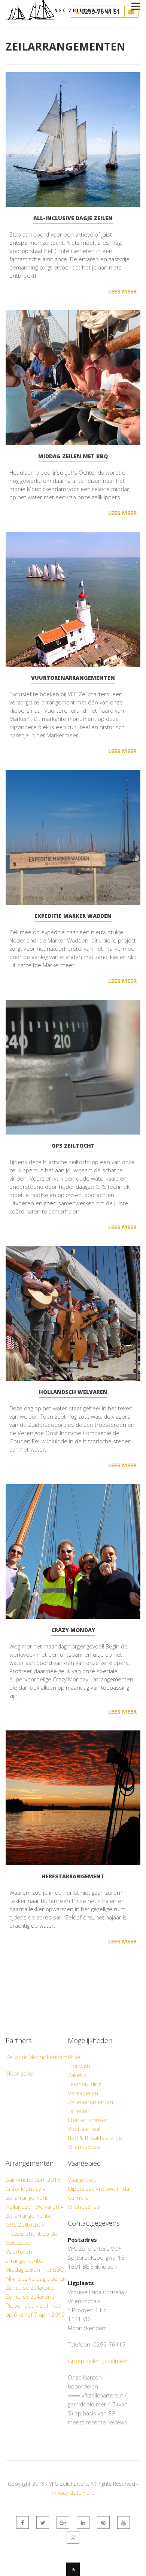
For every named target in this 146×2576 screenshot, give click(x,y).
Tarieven (79, 2111)
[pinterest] (103, 2522)
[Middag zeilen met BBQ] (73, 378)
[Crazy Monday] (73, 1552)
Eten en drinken (88, 2120)
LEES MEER (122, 291)
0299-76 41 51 (100, 12)
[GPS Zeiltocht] (73, 1067)
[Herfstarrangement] (73, 1798)
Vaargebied (82, 2180)
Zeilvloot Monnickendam (36, 2057)
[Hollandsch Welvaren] (73, 1313)
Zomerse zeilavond (30, 2287)
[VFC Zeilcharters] (60, 16)
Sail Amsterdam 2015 (33, 2180)
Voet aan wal (84, 2129)
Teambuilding (84, 2084)
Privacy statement (73, 2493)
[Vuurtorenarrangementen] (73, 599)
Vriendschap (84, 2207)
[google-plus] (63, 2522)
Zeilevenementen (90, 2102)
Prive (74, 2057)
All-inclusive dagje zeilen (36, 2278)
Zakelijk (77, 2075)
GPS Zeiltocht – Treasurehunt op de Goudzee (31, 2234)
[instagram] (73, 2537)
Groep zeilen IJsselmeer (98, 2361)
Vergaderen (83, 2093)
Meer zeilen (21, 2073)
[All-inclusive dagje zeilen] (73, 140)
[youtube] (124, 2522)
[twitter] (43, 2522)
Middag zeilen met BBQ (35, 2269)
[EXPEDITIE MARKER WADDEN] (73, 837)
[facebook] (22, 2522)
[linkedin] (83, 2522)
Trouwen (79, 2066)
